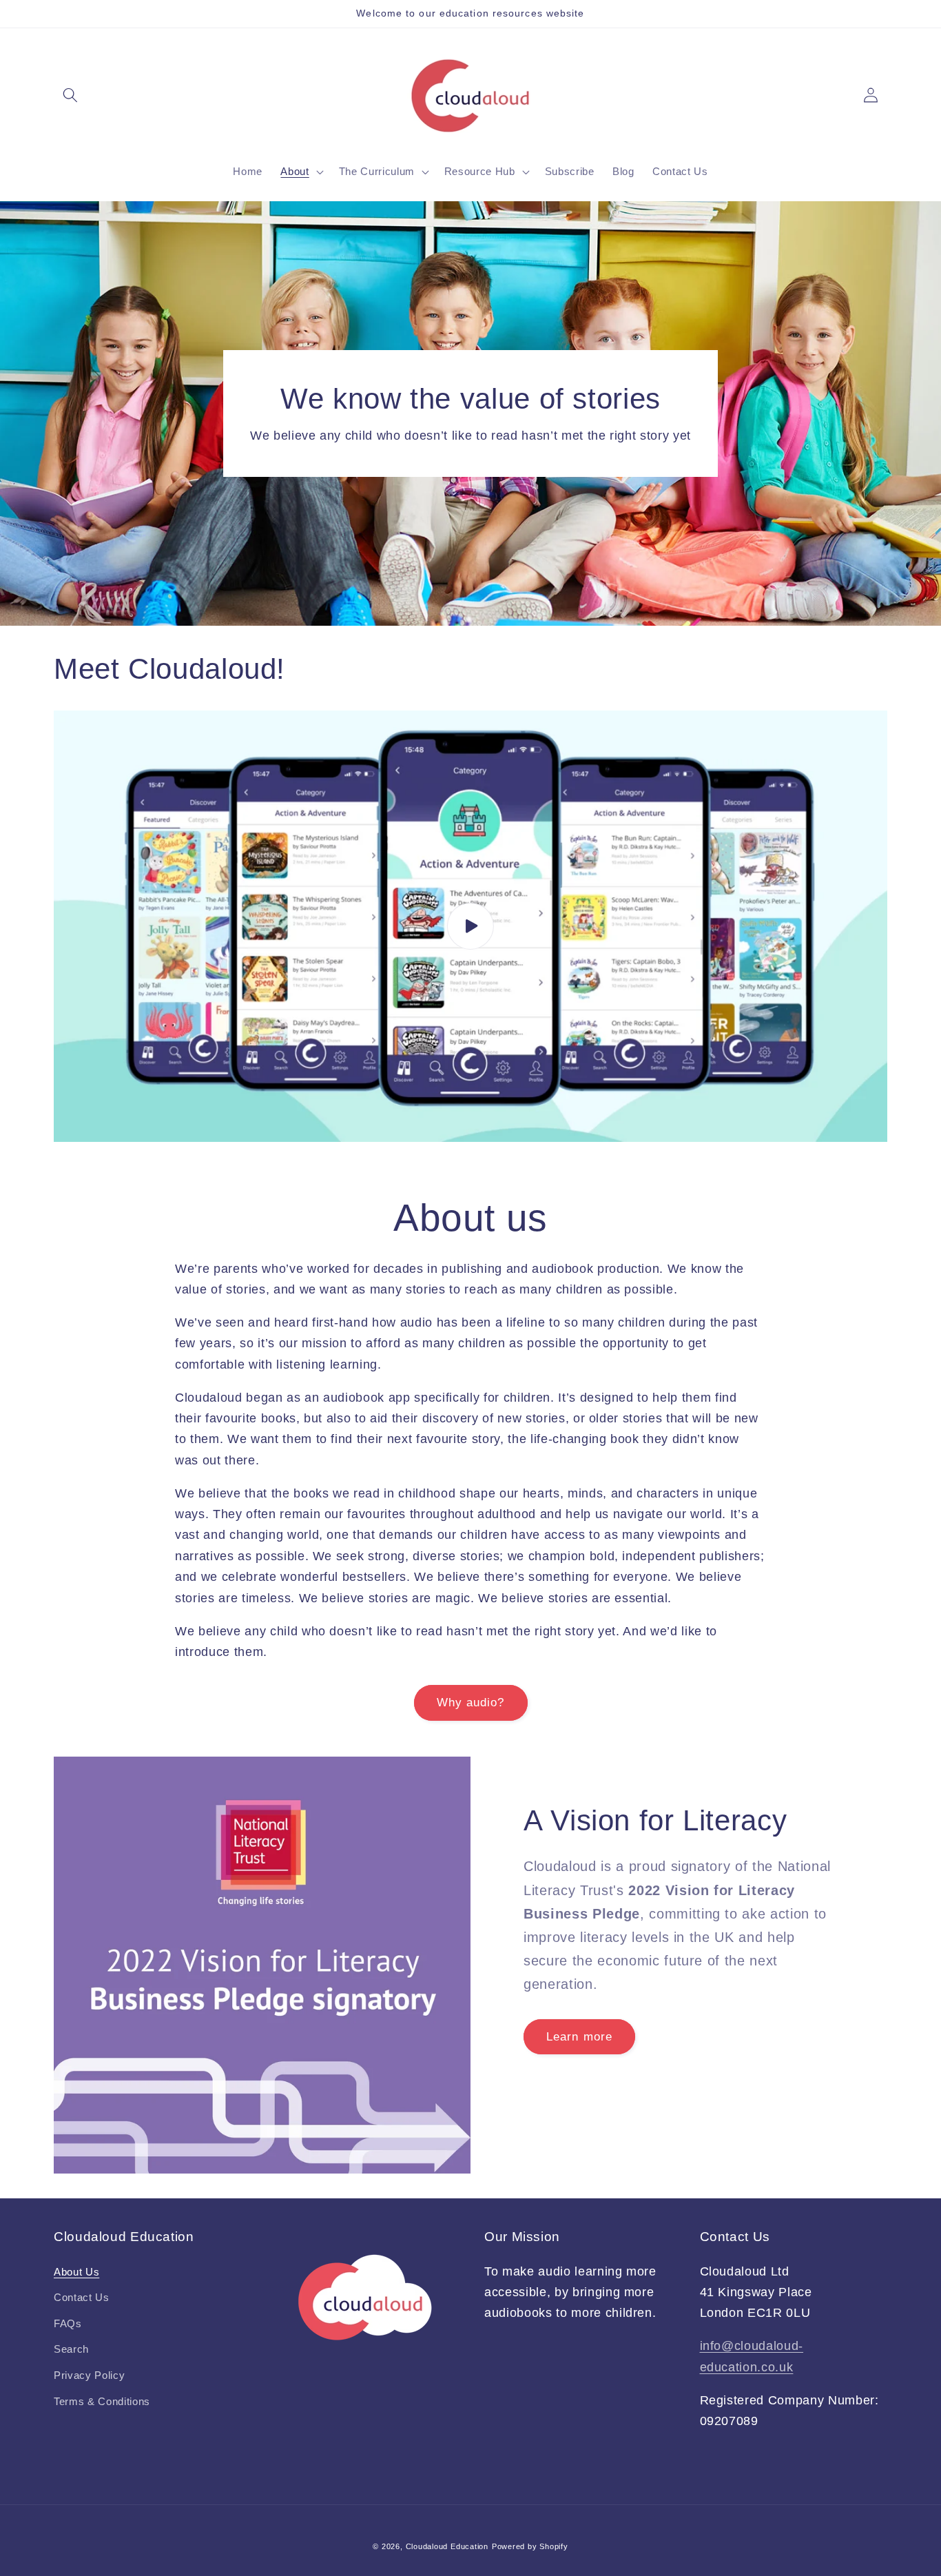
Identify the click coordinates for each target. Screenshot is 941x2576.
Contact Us (82, 2297)
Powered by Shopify (530, 2546)
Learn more (579, 2036)
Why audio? (471, 1702)
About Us (76, 2272)
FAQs (68, 2323)
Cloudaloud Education (447, 2546)
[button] (70, 95)
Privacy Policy (89, 2375)
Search (71, 2349)
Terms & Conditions (102, 2401)
